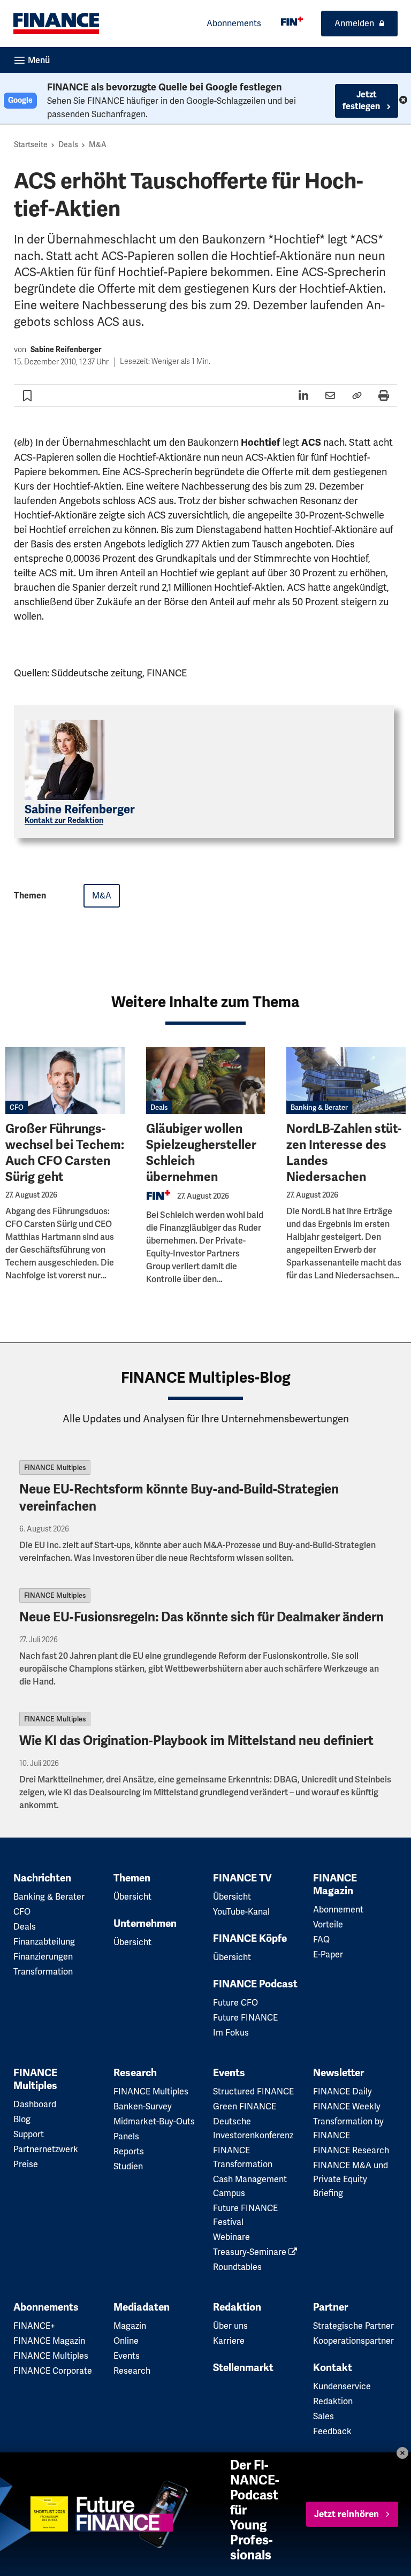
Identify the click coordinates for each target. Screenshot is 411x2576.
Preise (26, 2164)
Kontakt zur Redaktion (64, 821)
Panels (126, 2136)
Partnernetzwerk (46, 2149)
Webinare (231, 2237)
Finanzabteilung (44, 1942)
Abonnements (234, 23)
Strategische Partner (353, 2326)
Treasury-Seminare (251, 2252)
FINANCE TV (242, 1878)
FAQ (321, 1939)
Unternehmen (145, 1924)
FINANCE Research (351, 2150)
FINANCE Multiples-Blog (206, 1378)
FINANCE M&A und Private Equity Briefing (351, 2179)
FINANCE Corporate (53, 2371)
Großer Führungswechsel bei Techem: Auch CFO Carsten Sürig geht (65, 1153)
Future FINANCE (245, 2018)
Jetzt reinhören (347, 2514)
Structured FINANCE (253, 2091)
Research (135, 2073)
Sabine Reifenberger (66, 350)
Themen (132, 1878)
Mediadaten (142, 2307)
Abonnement (338, 1910)
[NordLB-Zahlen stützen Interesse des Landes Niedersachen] (346, 1081)
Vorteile (328, 1925)
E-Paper (328, 1954)
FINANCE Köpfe (250, 1939)
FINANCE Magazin (335, 1885)
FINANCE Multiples (55, 1468)
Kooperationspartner (353, 2341)
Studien (128, 2166)
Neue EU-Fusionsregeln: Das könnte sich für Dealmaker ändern (203, 1617)
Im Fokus (231, 2033)
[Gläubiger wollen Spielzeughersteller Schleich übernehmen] (206, 1081)
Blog (22, 2119)
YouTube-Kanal (241, 1912)
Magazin (130, 2326)
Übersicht (132, 1897)
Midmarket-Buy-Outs (154, 2121)
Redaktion (237, 2307)
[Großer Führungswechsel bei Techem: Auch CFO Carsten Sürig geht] (65, 1081)
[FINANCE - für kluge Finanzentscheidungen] (292, 21)
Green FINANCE (245, 2106)
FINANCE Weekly (347, 2106)
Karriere (229, 2341)
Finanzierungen (43, 1957)
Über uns (230, 2326)
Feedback (332, 2431)
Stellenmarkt (243, 2368)
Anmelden (354, 23)
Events (229, 2073)
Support (29, 2134)
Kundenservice (342, 2386)
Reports (129, 2151)
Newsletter (338, 2073)
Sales (324, 2416)
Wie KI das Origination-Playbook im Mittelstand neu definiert (196, 1741)
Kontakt (333, 2368)
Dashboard (35, 2104)
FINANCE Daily (342, 2091)
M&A (98, 144)
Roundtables (237, 2267)
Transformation (43, 1972)
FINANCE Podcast (255, 1984)
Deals (68, 144)
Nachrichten (42, 1878)
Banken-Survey (143, 2106)
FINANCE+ (34, 2326)
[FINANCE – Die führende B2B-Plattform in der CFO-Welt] (56, 24)
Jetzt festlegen (362, 101)
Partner (330, 2307)
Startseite (31, 144)
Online (126, 2341)
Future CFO (235, 2003)
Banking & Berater (319, 1107)
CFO (17, 1107)
